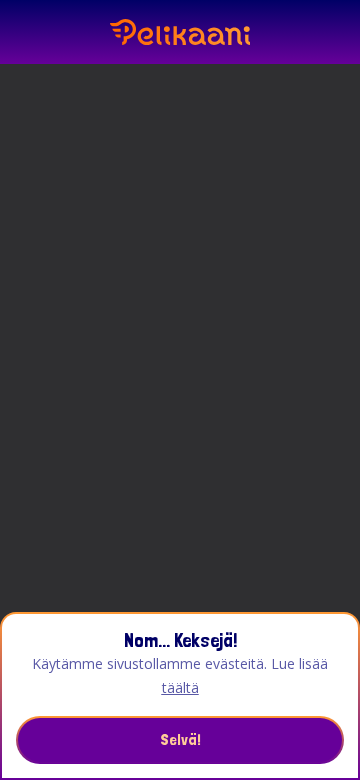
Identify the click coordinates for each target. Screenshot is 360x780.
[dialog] (180, 696)
